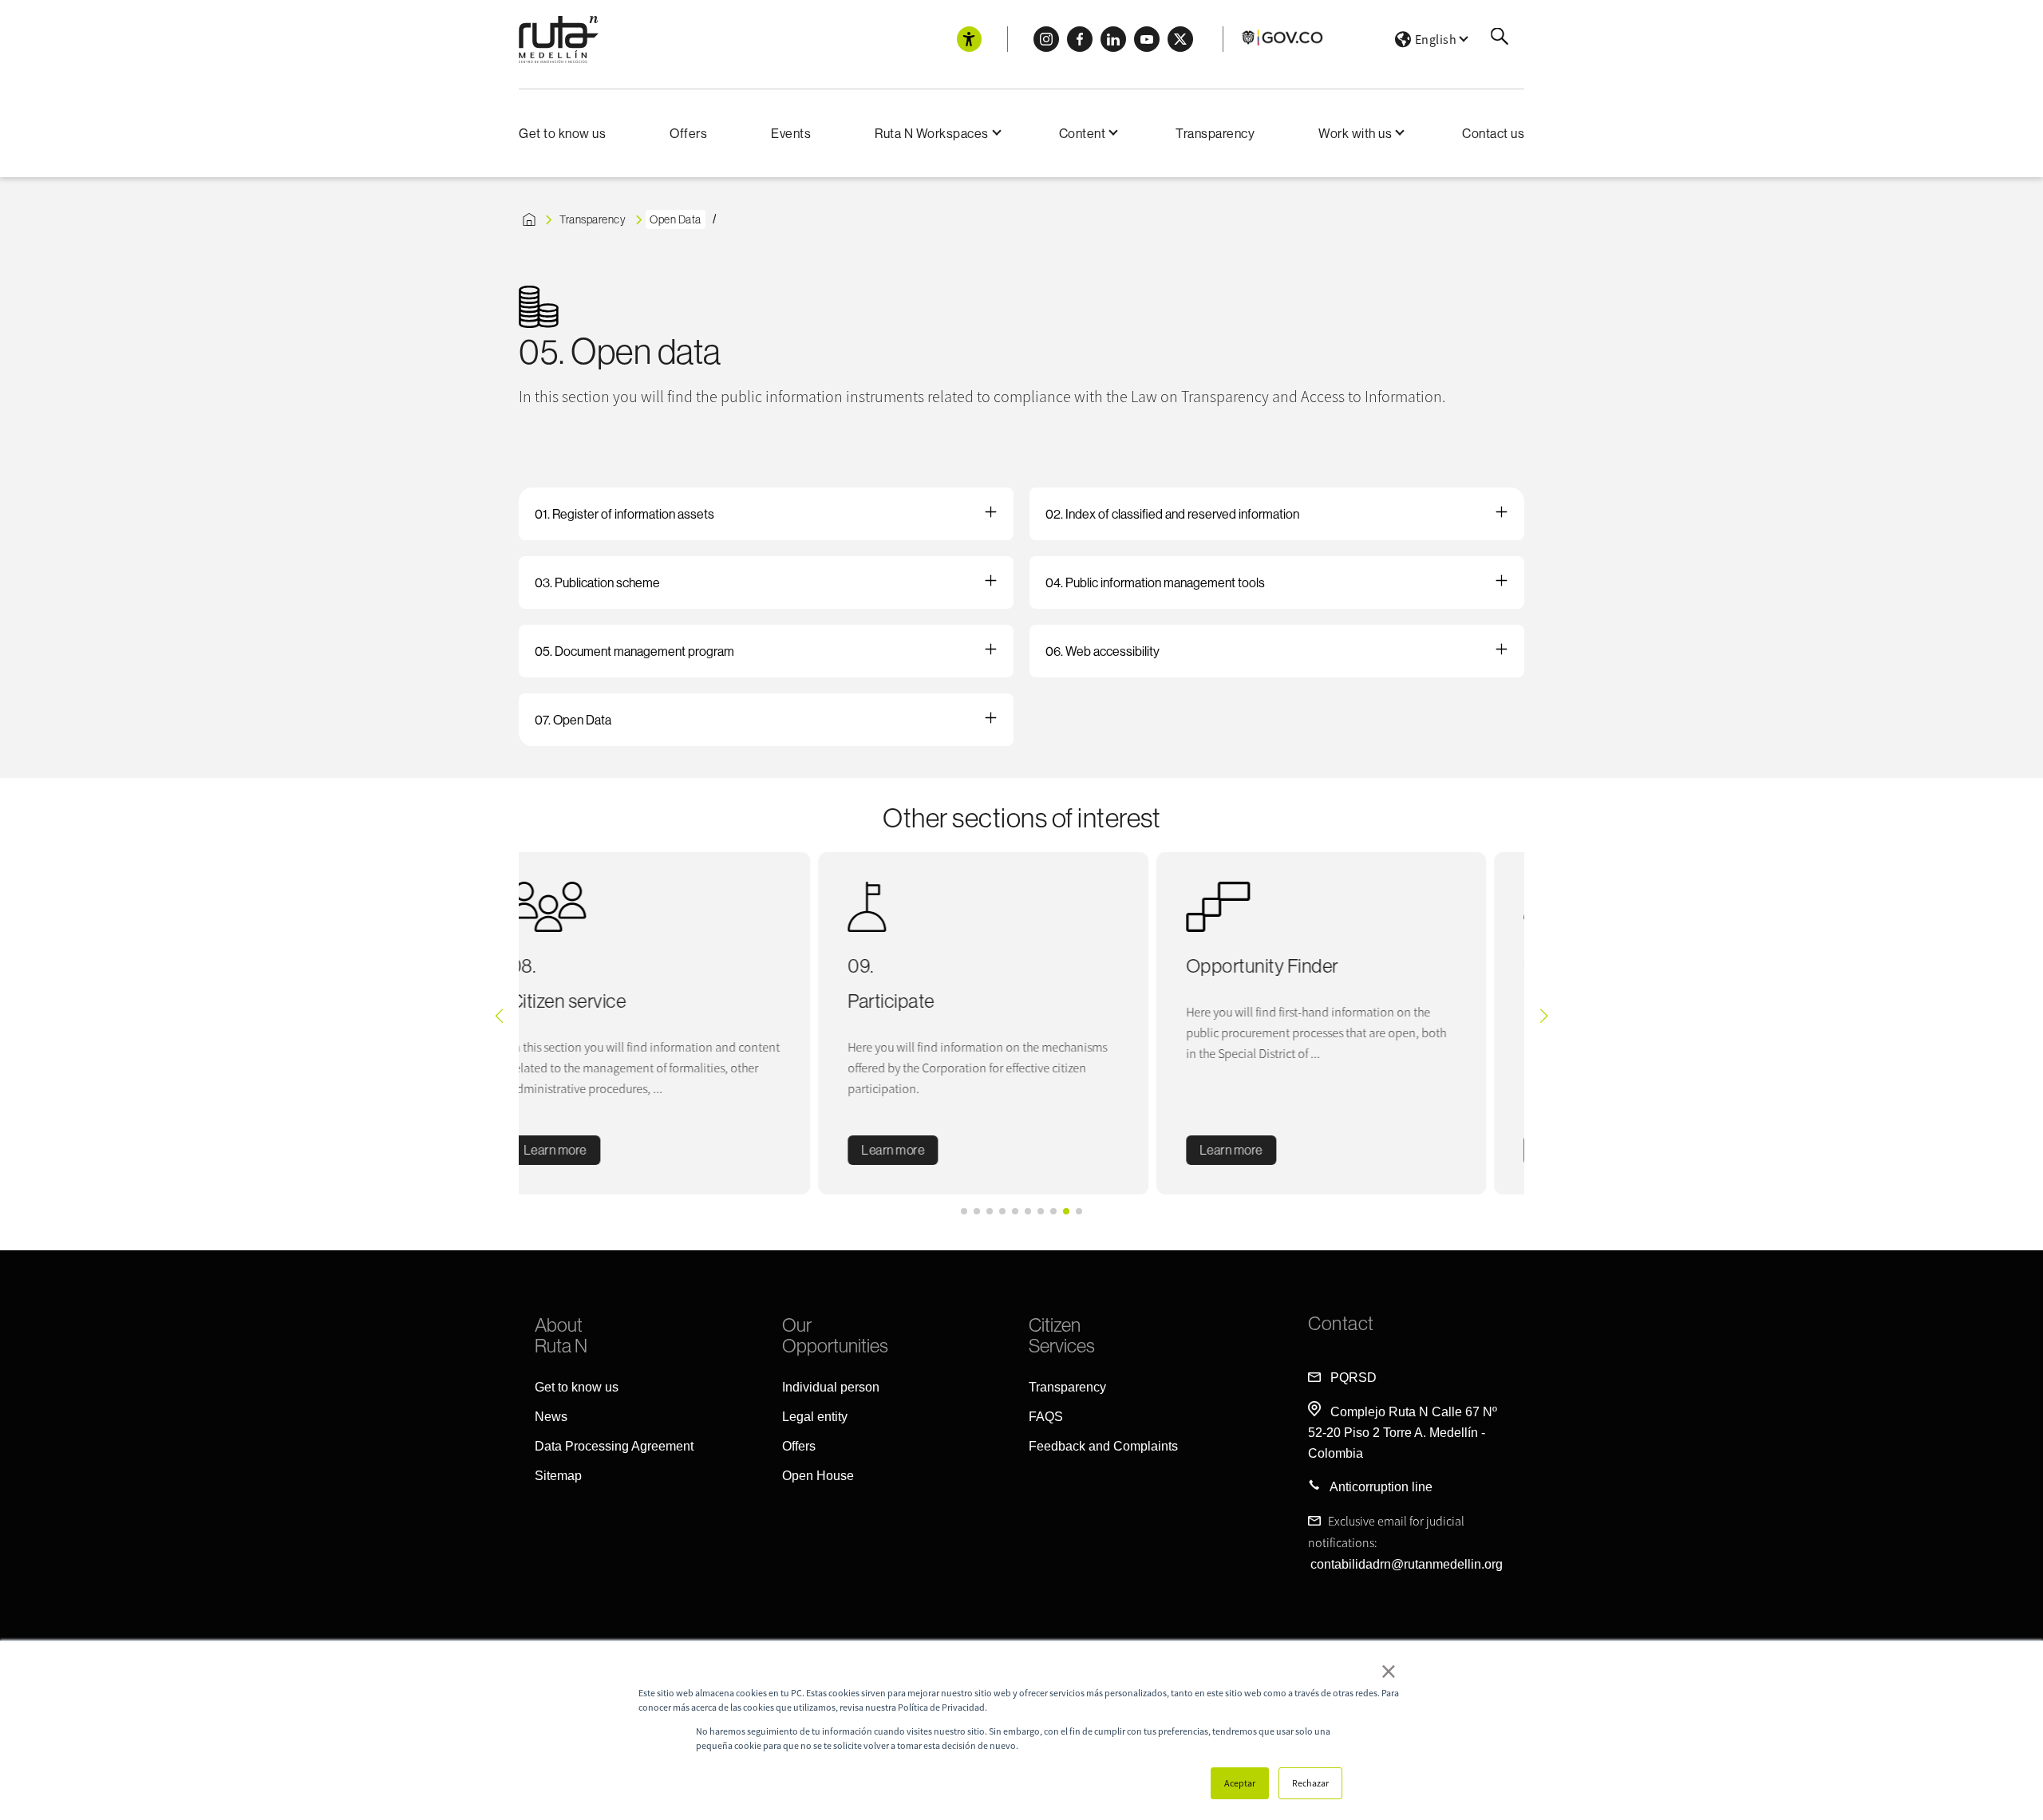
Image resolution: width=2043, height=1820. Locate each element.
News (551, 1417)
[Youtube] (1147, 39)
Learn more (593, 1150)
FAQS (1046, 1417)
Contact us (1493, 133)
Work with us (1355, 133)
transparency (593, 219)
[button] (964, 1211)
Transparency (1215, 133)
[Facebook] (1080, 39)
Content (1083, 133)
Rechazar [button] (1310, 1783)
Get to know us (562, 133)
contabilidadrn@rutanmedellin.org (1407, 1564)
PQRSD (1353, 1378)
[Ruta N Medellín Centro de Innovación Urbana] (559, 39)
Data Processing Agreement (614, 1446)
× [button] (1389, 1671)
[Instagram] (1046, 39)
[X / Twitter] (1180, 39)
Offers (688, 133)
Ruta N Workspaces (932, 133)
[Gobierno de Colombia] (1283, 43)
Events (791, 133)
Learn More (1269, 1150)
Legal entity (815, 1417)
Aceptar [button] (1240, 1783)
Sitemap (558, 1476)
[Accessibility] (969, 39)
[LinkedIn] (1113, 39)
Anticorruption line (1381, 1487)
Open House (818, 1476)
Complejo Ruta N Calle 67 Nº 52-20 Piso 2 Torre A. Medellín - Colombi (1403, 1433)
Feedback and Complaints (1103, 1446)
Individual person (831, 1387)
